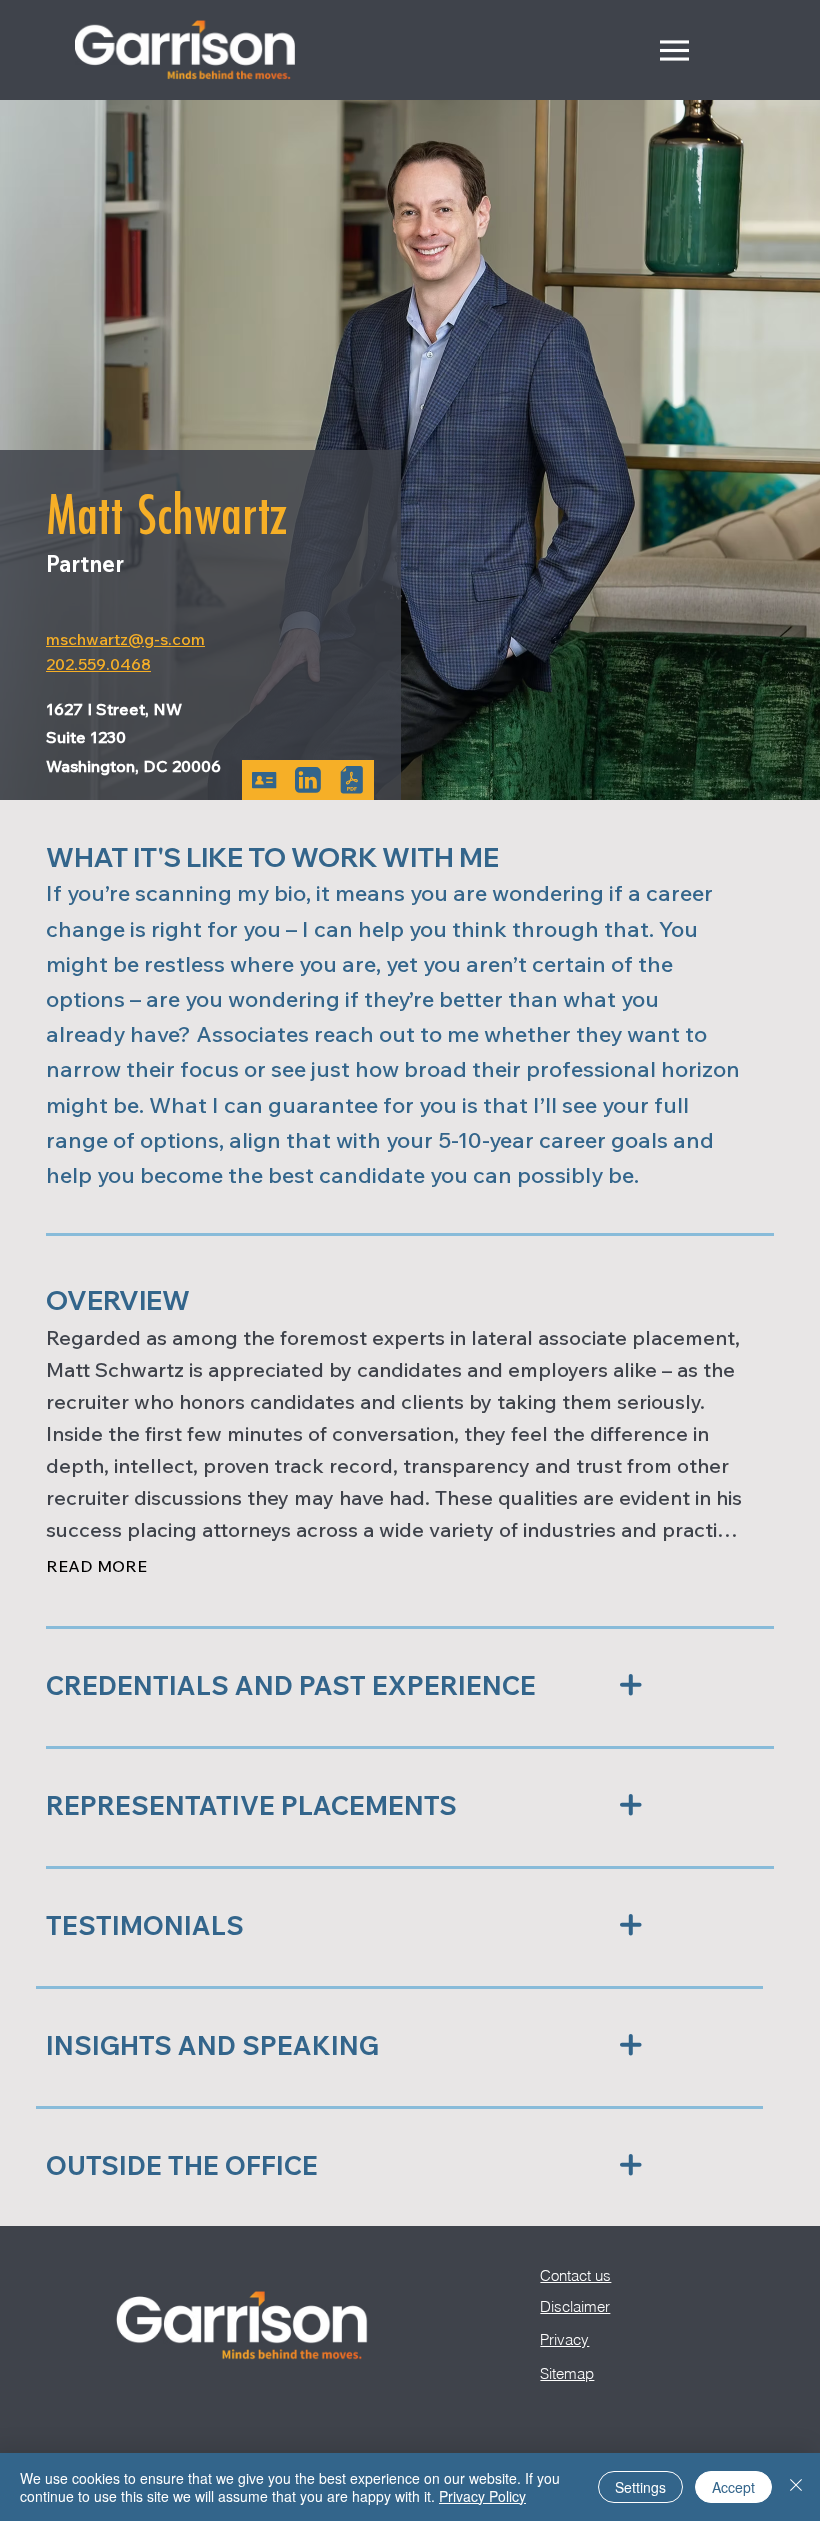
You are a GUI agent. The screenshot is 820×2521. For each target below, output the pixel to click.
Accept (733, 2487)
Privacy (564, 2339)
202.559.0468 (98, 664)
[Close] (796, 2487)
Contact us (575, 2275)
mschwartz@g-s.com (125, 639)
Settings (640, 2487)
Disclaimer (575, 2306)
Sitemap (567, 2373)
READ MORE (96, 1566)
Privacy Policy (482, 2496)
